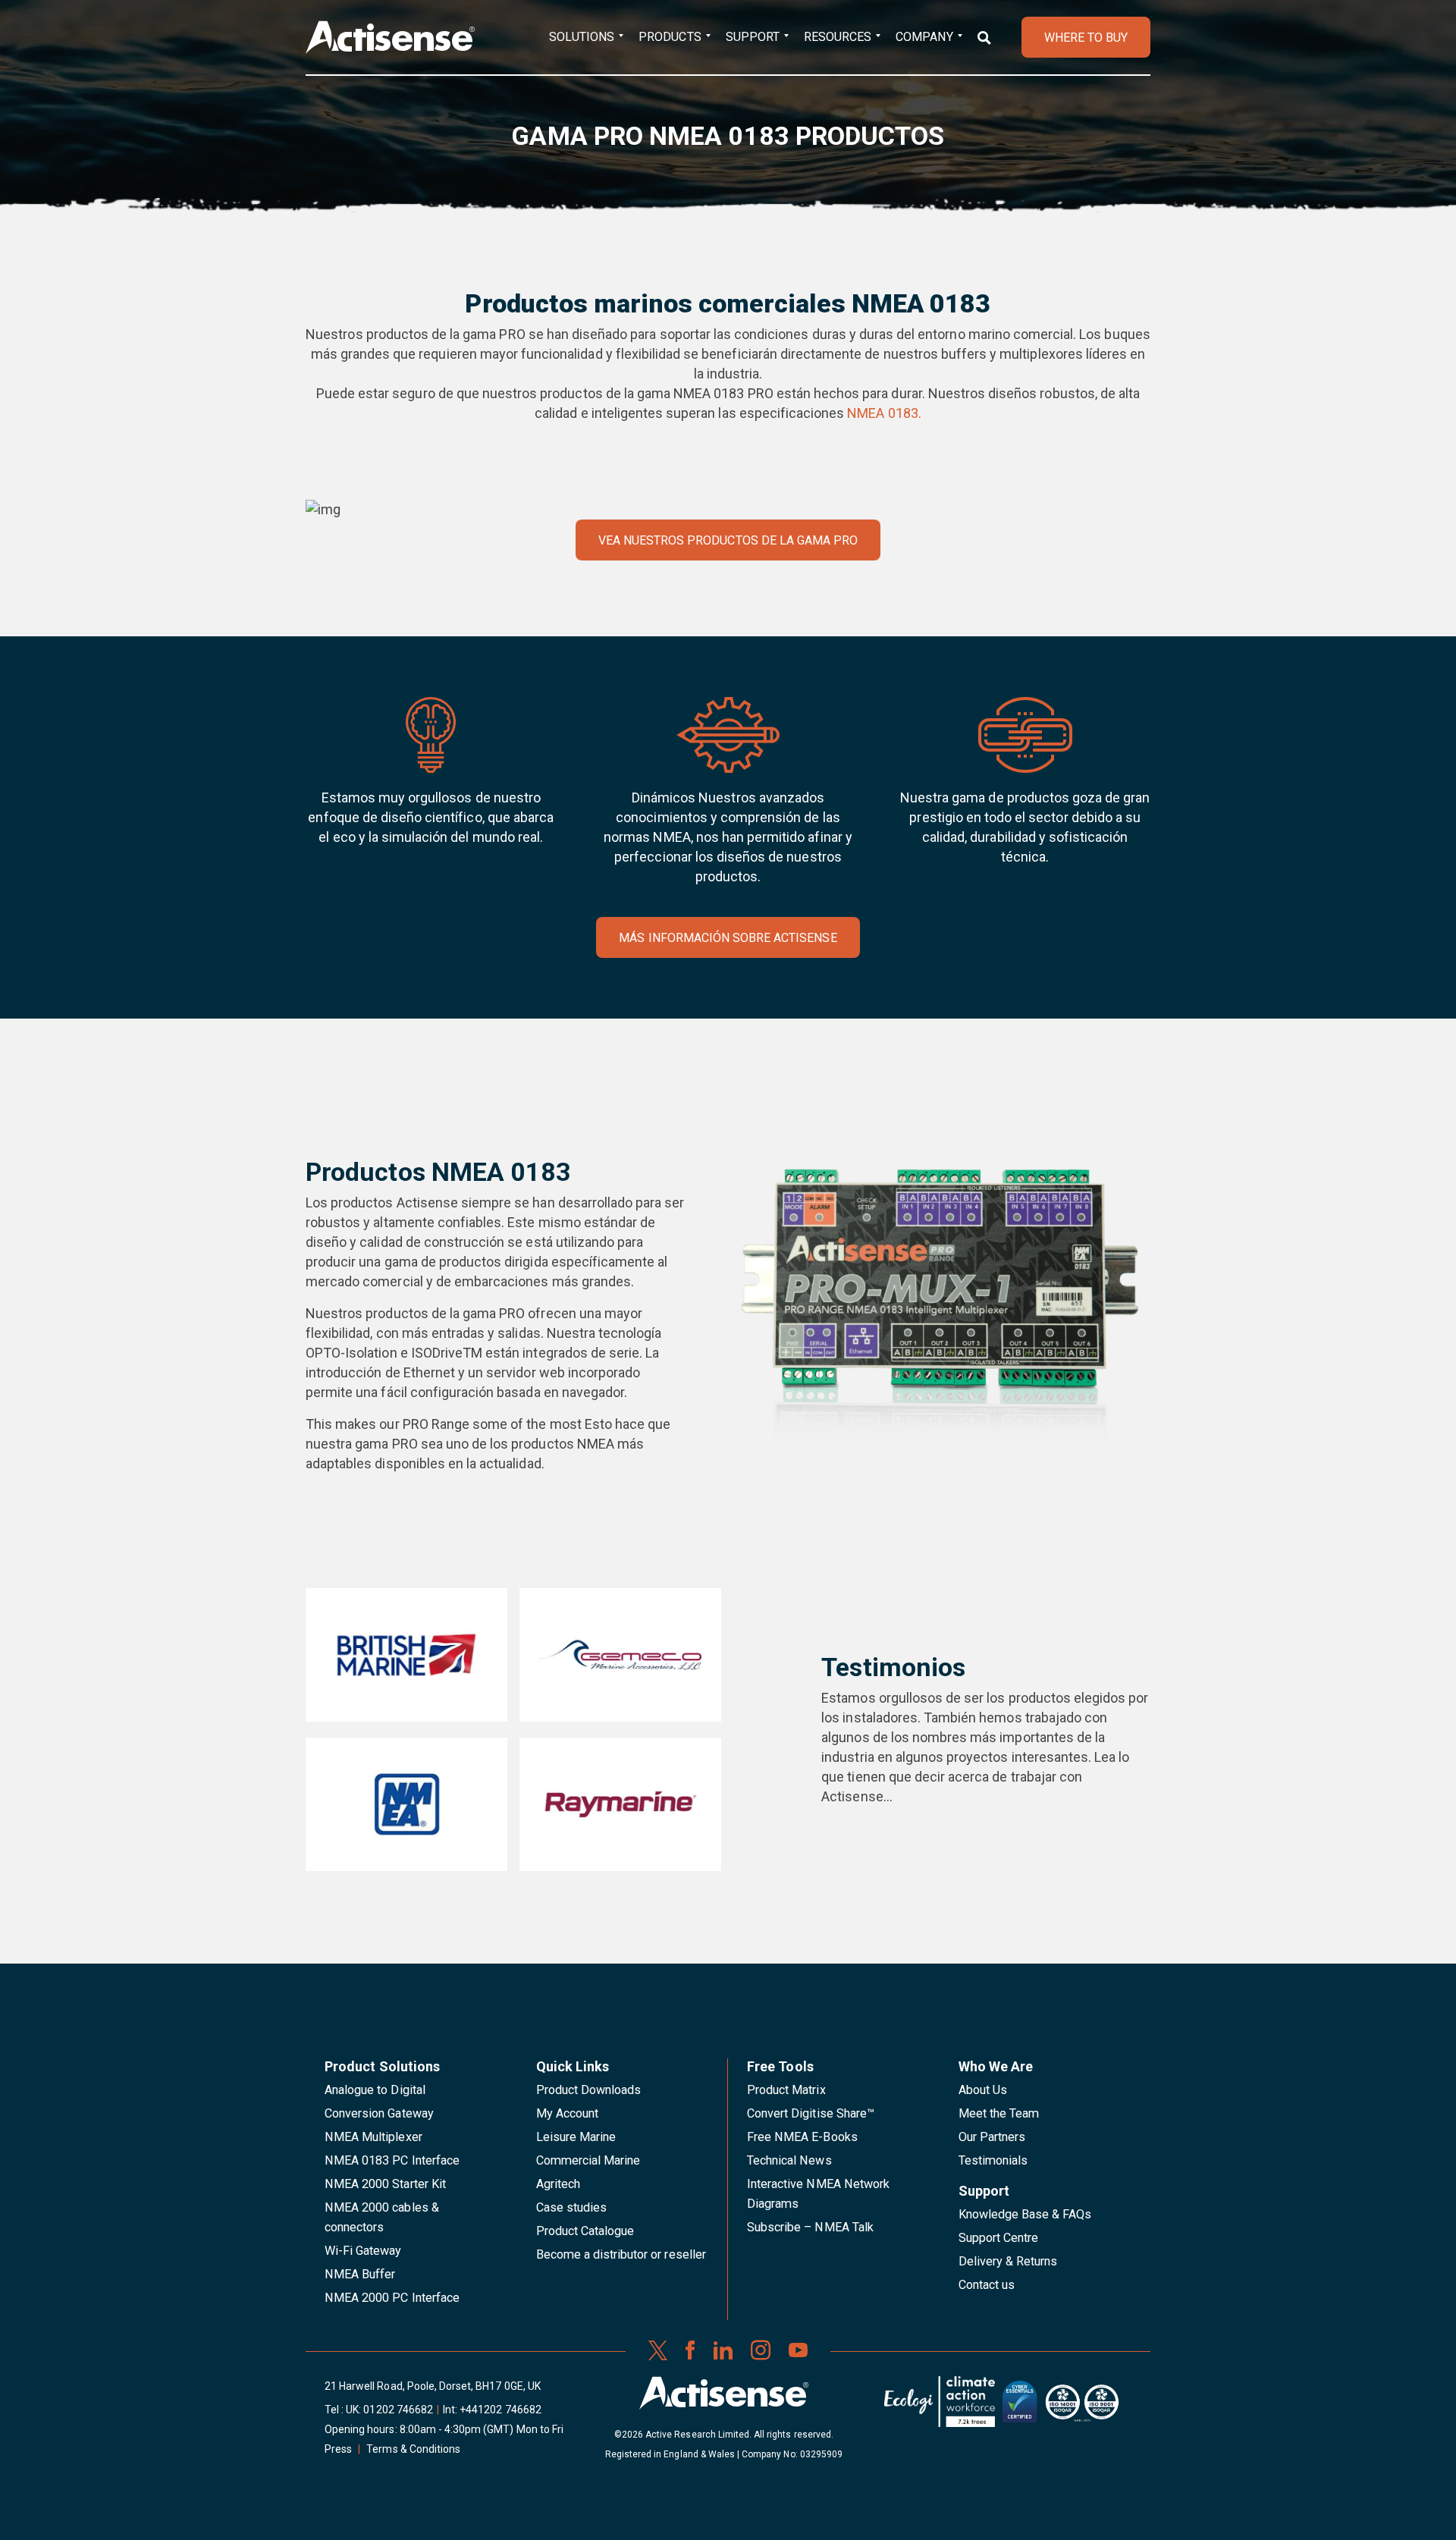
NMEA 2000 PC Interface (392, 2298)
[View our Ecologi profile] (940, 2407)
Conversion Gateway (379, 2113)
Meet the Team (999, 2113)
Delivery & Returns (1008, 2261)
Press (338, 2449)
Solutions (582, 37)
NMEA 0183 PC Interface (392, 2160)
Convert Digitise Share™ (811, 2113)
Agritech (558, 2184)
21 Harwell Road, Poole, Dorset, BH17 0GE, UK (433, 2386)
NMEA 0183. (884, 413)
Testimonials (993, 2160)
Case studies (572, 2207)
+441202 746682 (500, 2410)
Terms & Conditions (413, 2449)
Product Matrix (786, 2090)
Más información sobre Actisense (728, 938)
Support (753, 37)
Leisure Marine (576, 2137)
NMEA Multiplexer (373, 2137)
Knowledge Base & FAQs (1025, 2214)
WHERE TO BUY (1086, 38)
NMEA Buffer (360, 2274)
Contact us (987, 2285)
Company (924, 37)
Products (670, 37)
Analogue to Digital (375, 2090)
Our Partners (992, 2137)
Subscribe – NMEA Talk (810, 2227)
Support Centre (999, 2238)
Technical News (789, 2160)
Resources (838, 37)
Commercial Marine (588, 2160)
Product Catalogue (585, 2231)
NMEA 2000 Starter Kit (385, 2184)
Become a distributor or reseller (621, 2254)
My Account (567, 2113)
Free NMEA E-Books (802, 2137)
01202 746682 (398, 2410)
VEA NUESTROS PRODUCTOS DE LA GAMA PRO (728, 540)
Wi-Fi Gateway (363, 2251)
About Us (983, 2090)
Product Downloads (589, 2090)
